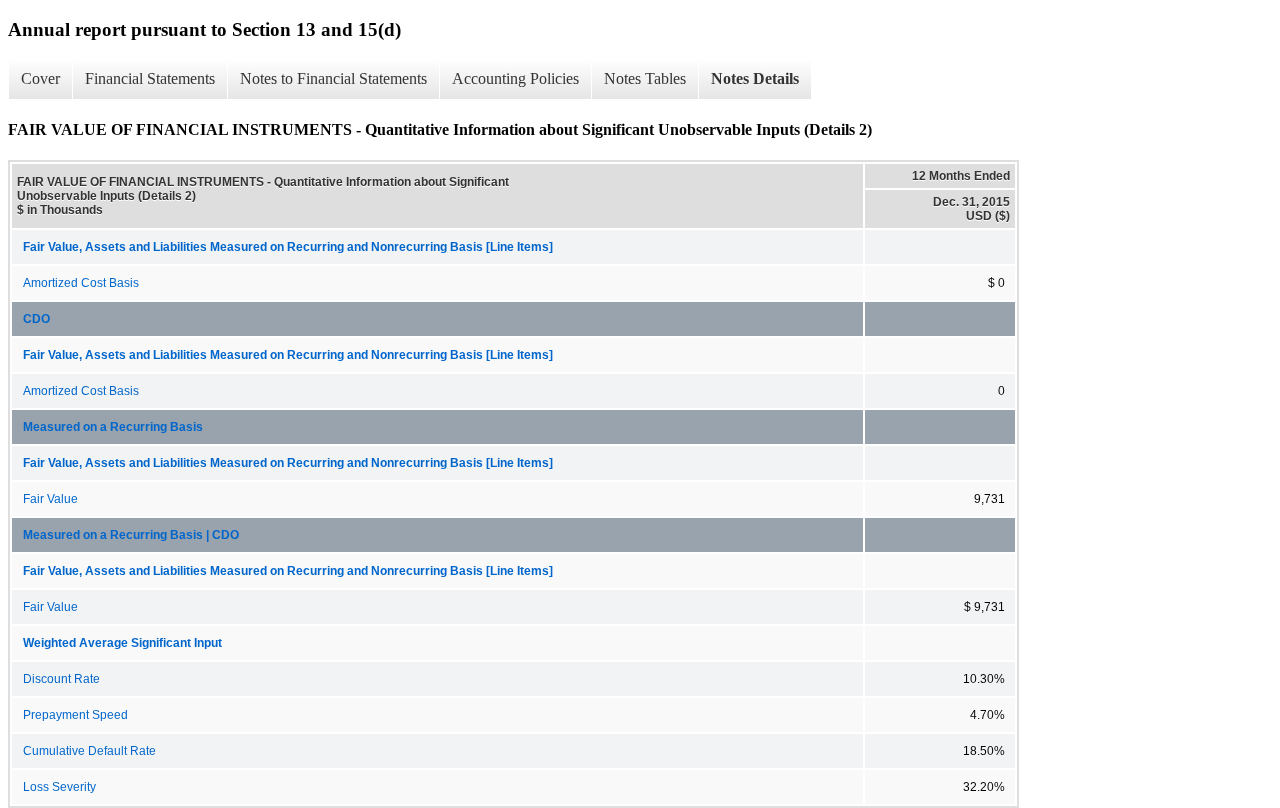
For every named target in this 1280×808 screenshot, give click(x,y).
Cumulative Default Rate (89, 751)
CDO (36, 319)
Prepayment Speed (75, 715)
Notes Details (755, 78)
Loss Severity (59, 787)
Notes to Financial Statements (333, 78)
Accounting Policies (515, 78)
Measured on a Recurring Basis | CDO (131, 535)
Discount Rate (61, 679)
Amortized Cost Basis (81, 283)
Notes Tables (645, 78)
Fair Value (50, 499)
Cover (40, 78)
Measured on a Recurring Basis (113, 427)
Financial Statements (150, 78)
